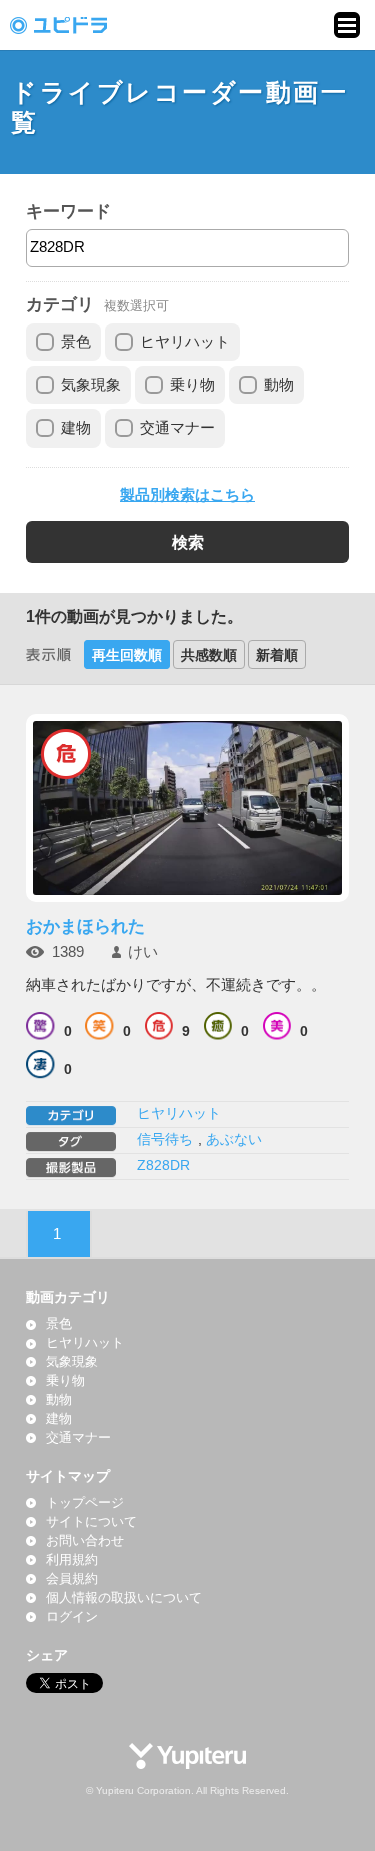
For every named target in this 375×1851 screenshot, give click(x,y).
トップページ (85, 1503)
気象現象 (91, 385)
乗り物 (192, 385)
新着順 (277, 655)
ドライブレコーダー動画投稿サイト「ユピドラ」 (80, 25)
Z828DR (163, 1165)
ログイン (72, 1617)
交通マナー (177, 428)
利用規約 (72, 1560)
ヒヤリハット (185, 342)
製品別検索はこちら (187, 495)
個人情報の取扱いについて (124, 1598)
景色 (76, 342)
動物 (279, 385)
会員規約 (72, 1579)
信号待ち (165, 1139)
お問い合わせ (85, 1541)
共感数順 (209, 655)
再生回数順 (127, 655)
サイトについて (91, 1522)
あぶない (234, 1139)
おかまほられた (85, 926)
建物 (76, 428)
